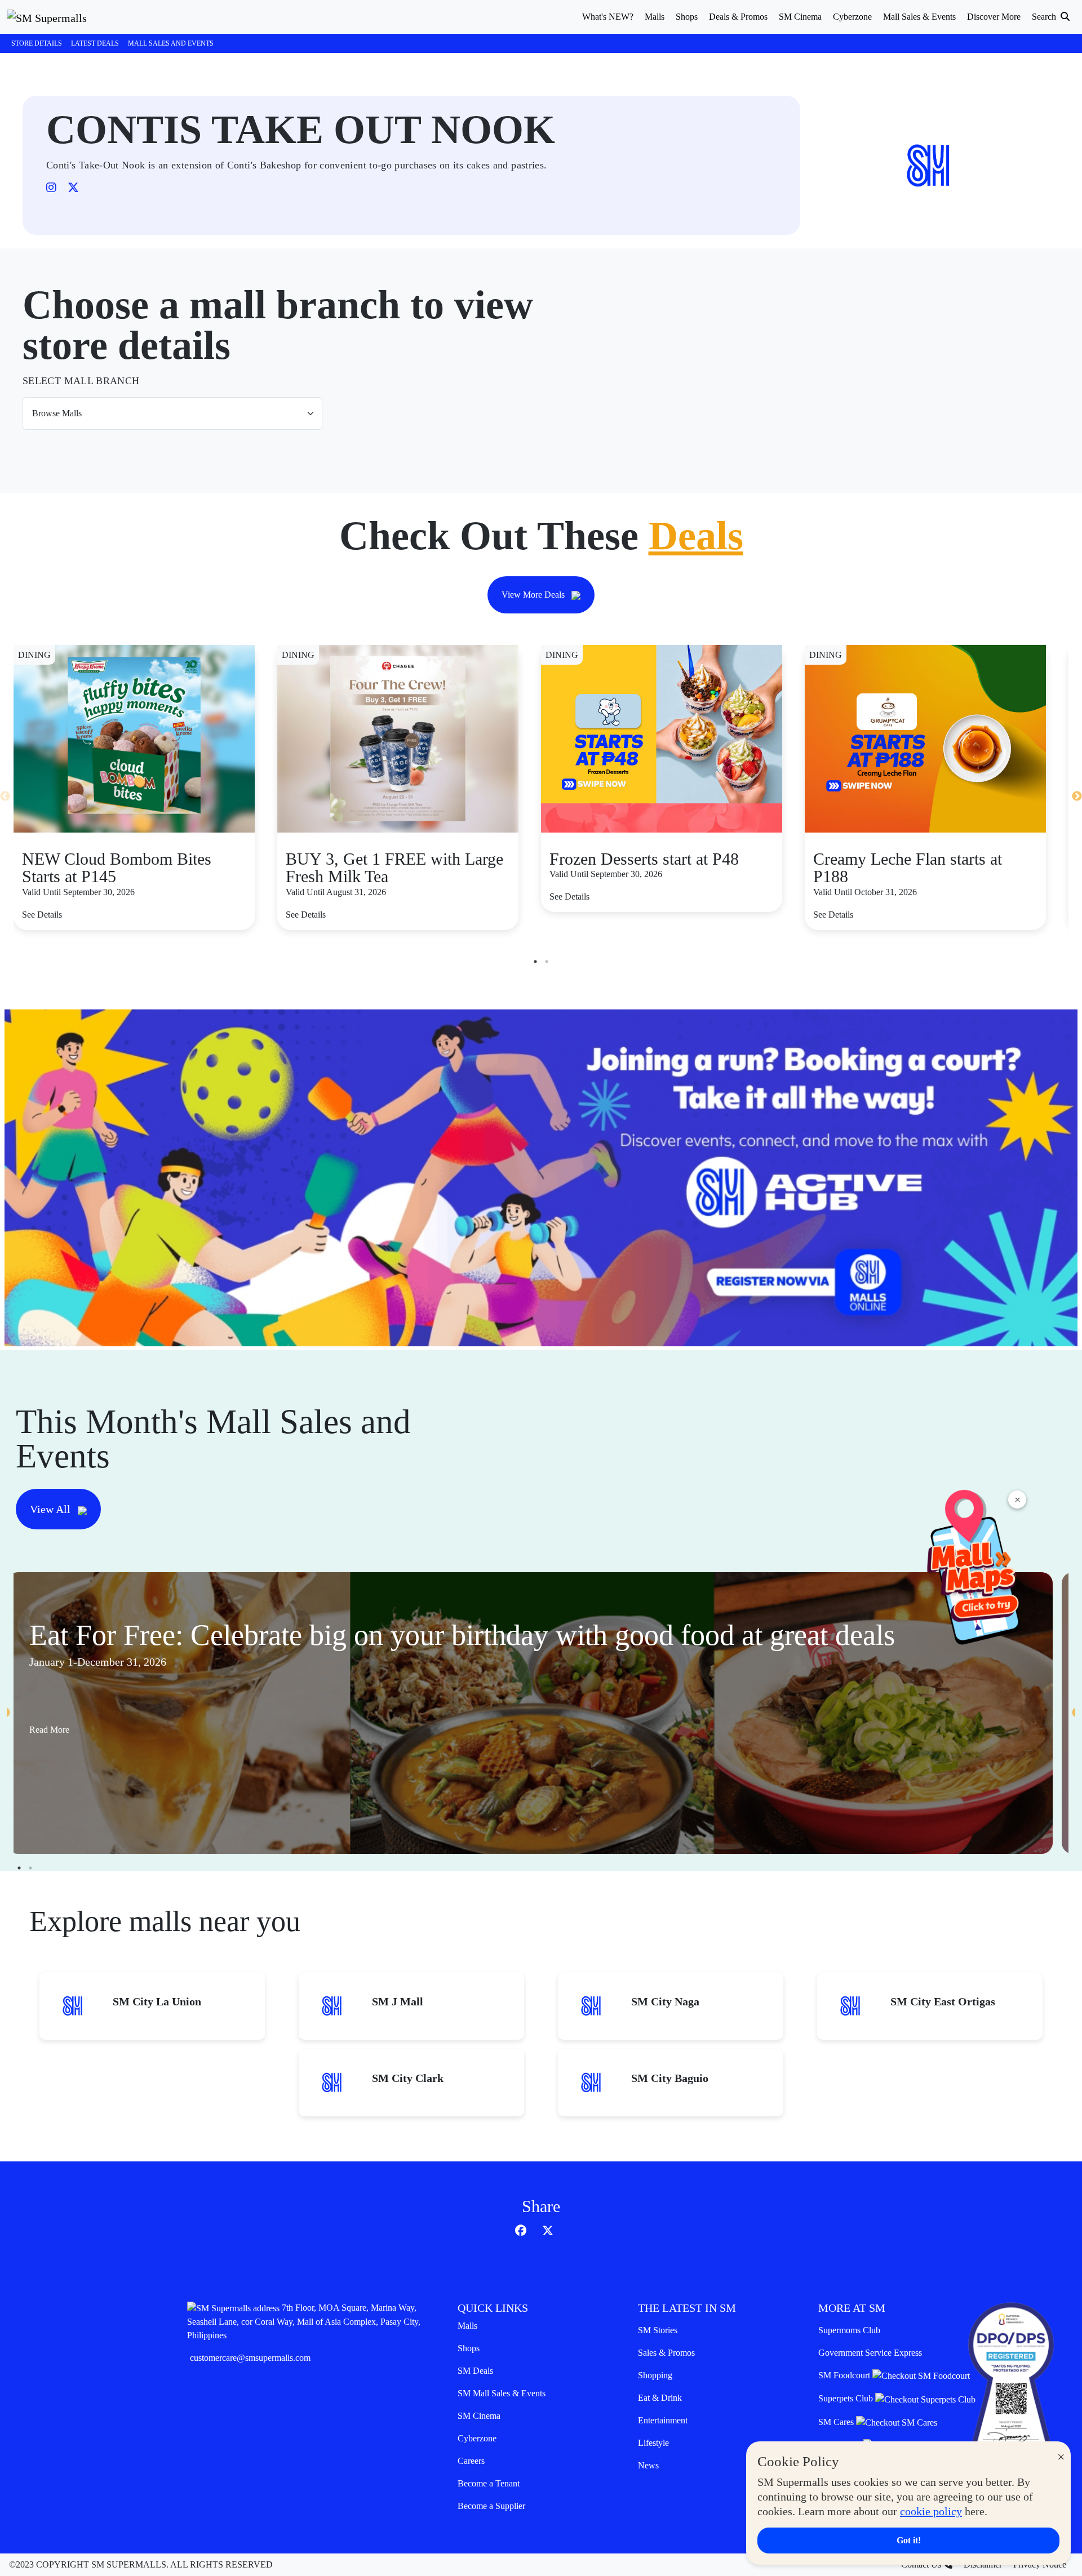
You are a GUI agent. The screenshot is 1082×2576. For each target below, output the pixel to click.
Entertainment (663, 2420)
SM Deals (475, 2371)
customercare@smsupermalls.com (250, 2358)
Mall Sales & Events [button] (919, 17)
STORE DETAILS (37, 43)
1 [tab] (535, 962)
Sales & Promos (666, 2353)
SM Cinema (479, 2416)
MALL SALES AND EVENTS (171, 43)
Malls (467, 2326)
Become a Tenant (489, 2483)
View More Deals (534, 595)
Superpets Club (847, 2398)
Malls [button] (655, 17)
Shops (469, 2348)
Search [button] (1045, 17)
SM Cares (837, 2422)
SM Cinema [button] (800, 17)
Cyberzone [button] (852, 17)
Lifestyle (653, 2443)
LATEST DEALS (95, 43)
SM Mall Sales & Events (502, 2393)
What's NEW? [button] (608, 17)
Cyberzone (477, 2438)
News (648, 2465)
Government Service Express (870, 2353)
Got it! (909, 2540)
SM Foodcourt (845, 2375)
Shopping (655, 2375)
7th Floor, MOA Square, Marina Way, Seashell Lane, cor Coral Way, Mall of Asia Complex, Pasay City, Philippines (304, 2321)
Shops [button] (687, 17)
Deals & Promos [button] (738, 17)
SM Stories (658, 2330)
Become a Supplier (491, 2506)
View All (52, 1509)
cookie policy (931, 2511)
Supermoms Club (849, 2330)
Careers (471, 2461)
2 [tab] (547, 962)
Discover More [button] (994, 17)
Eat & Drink (660, 2398)
